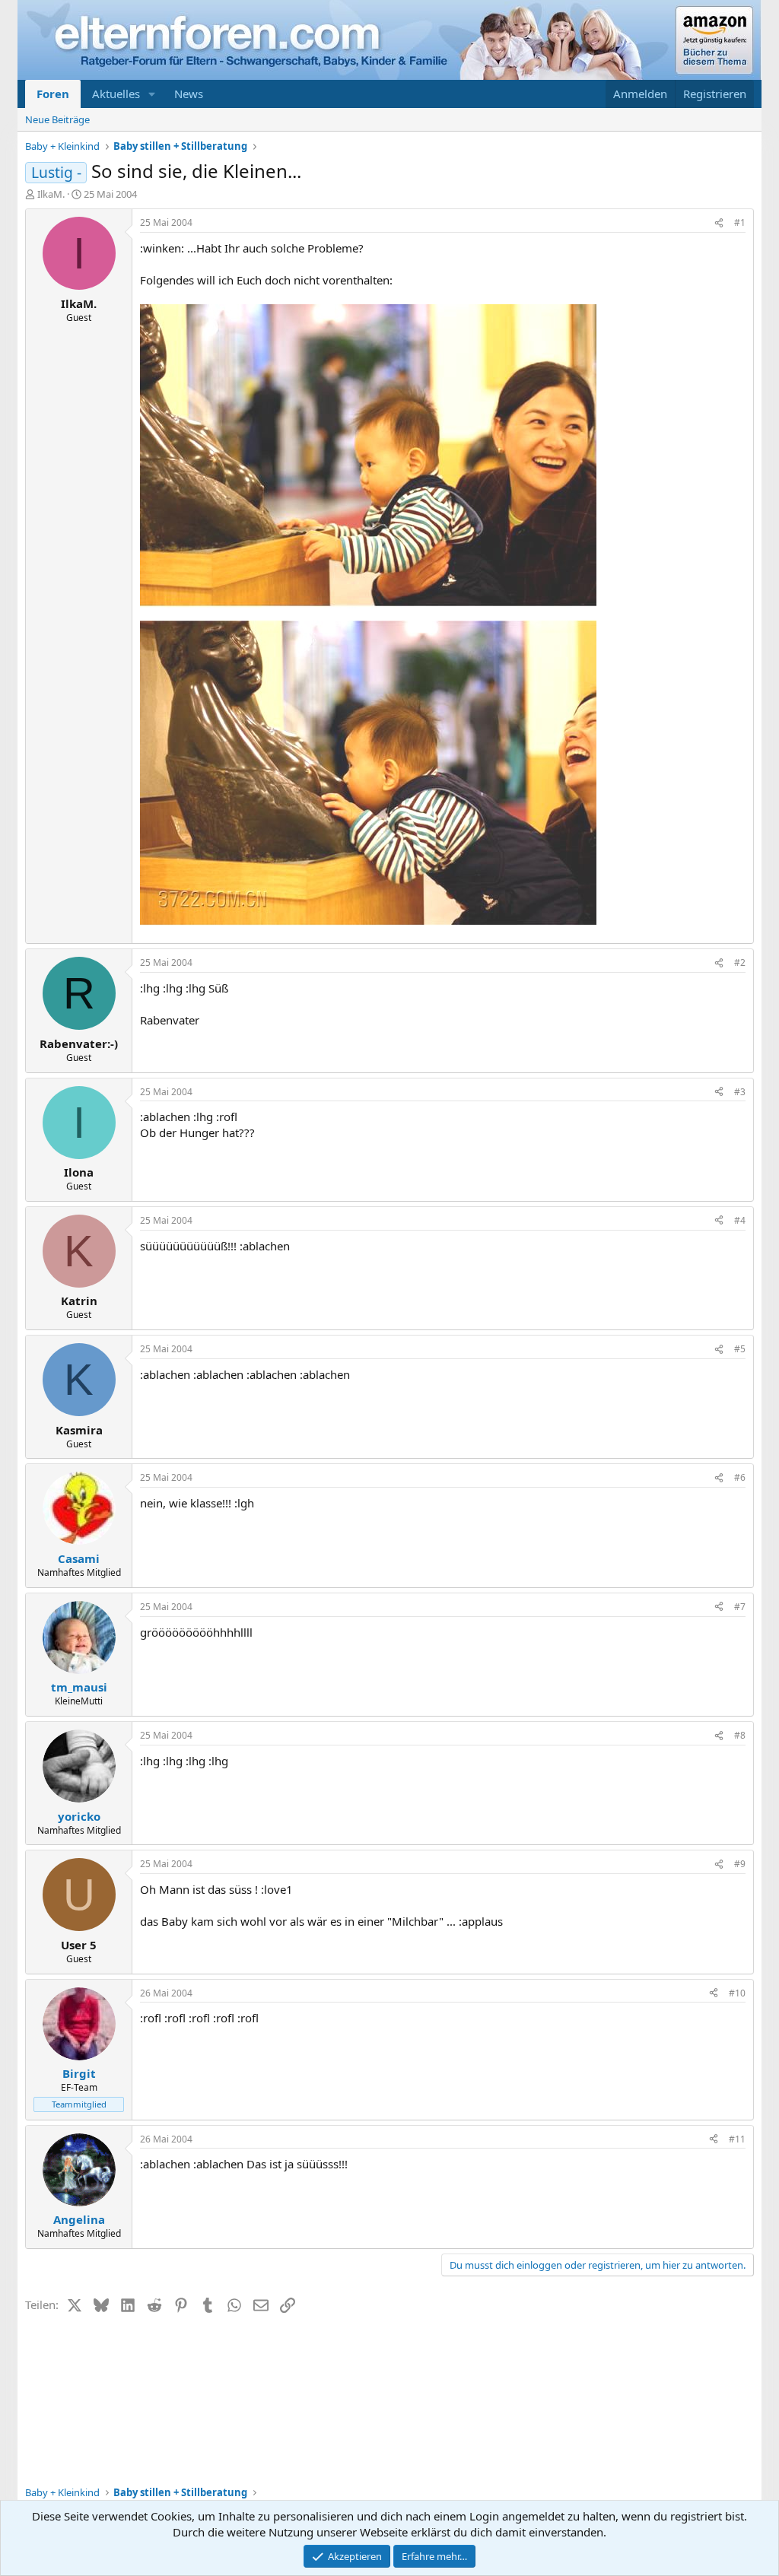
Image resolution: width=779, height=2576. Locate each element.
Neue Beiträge (57, 119)
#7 (740, 1607)
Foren (53, 94)
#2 (740, 962)
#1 (740, 222)
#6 (740, 1477)
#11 (737, 2139)
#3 (740, 1092)
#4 (740, 1220)
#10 (737, 1993)
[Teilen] (719, 223)
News (189, 94)
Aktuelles (116, 94)
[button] (152, 94)
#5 (740, 1349)
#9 (740, 1864)
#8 (740, 1735)
